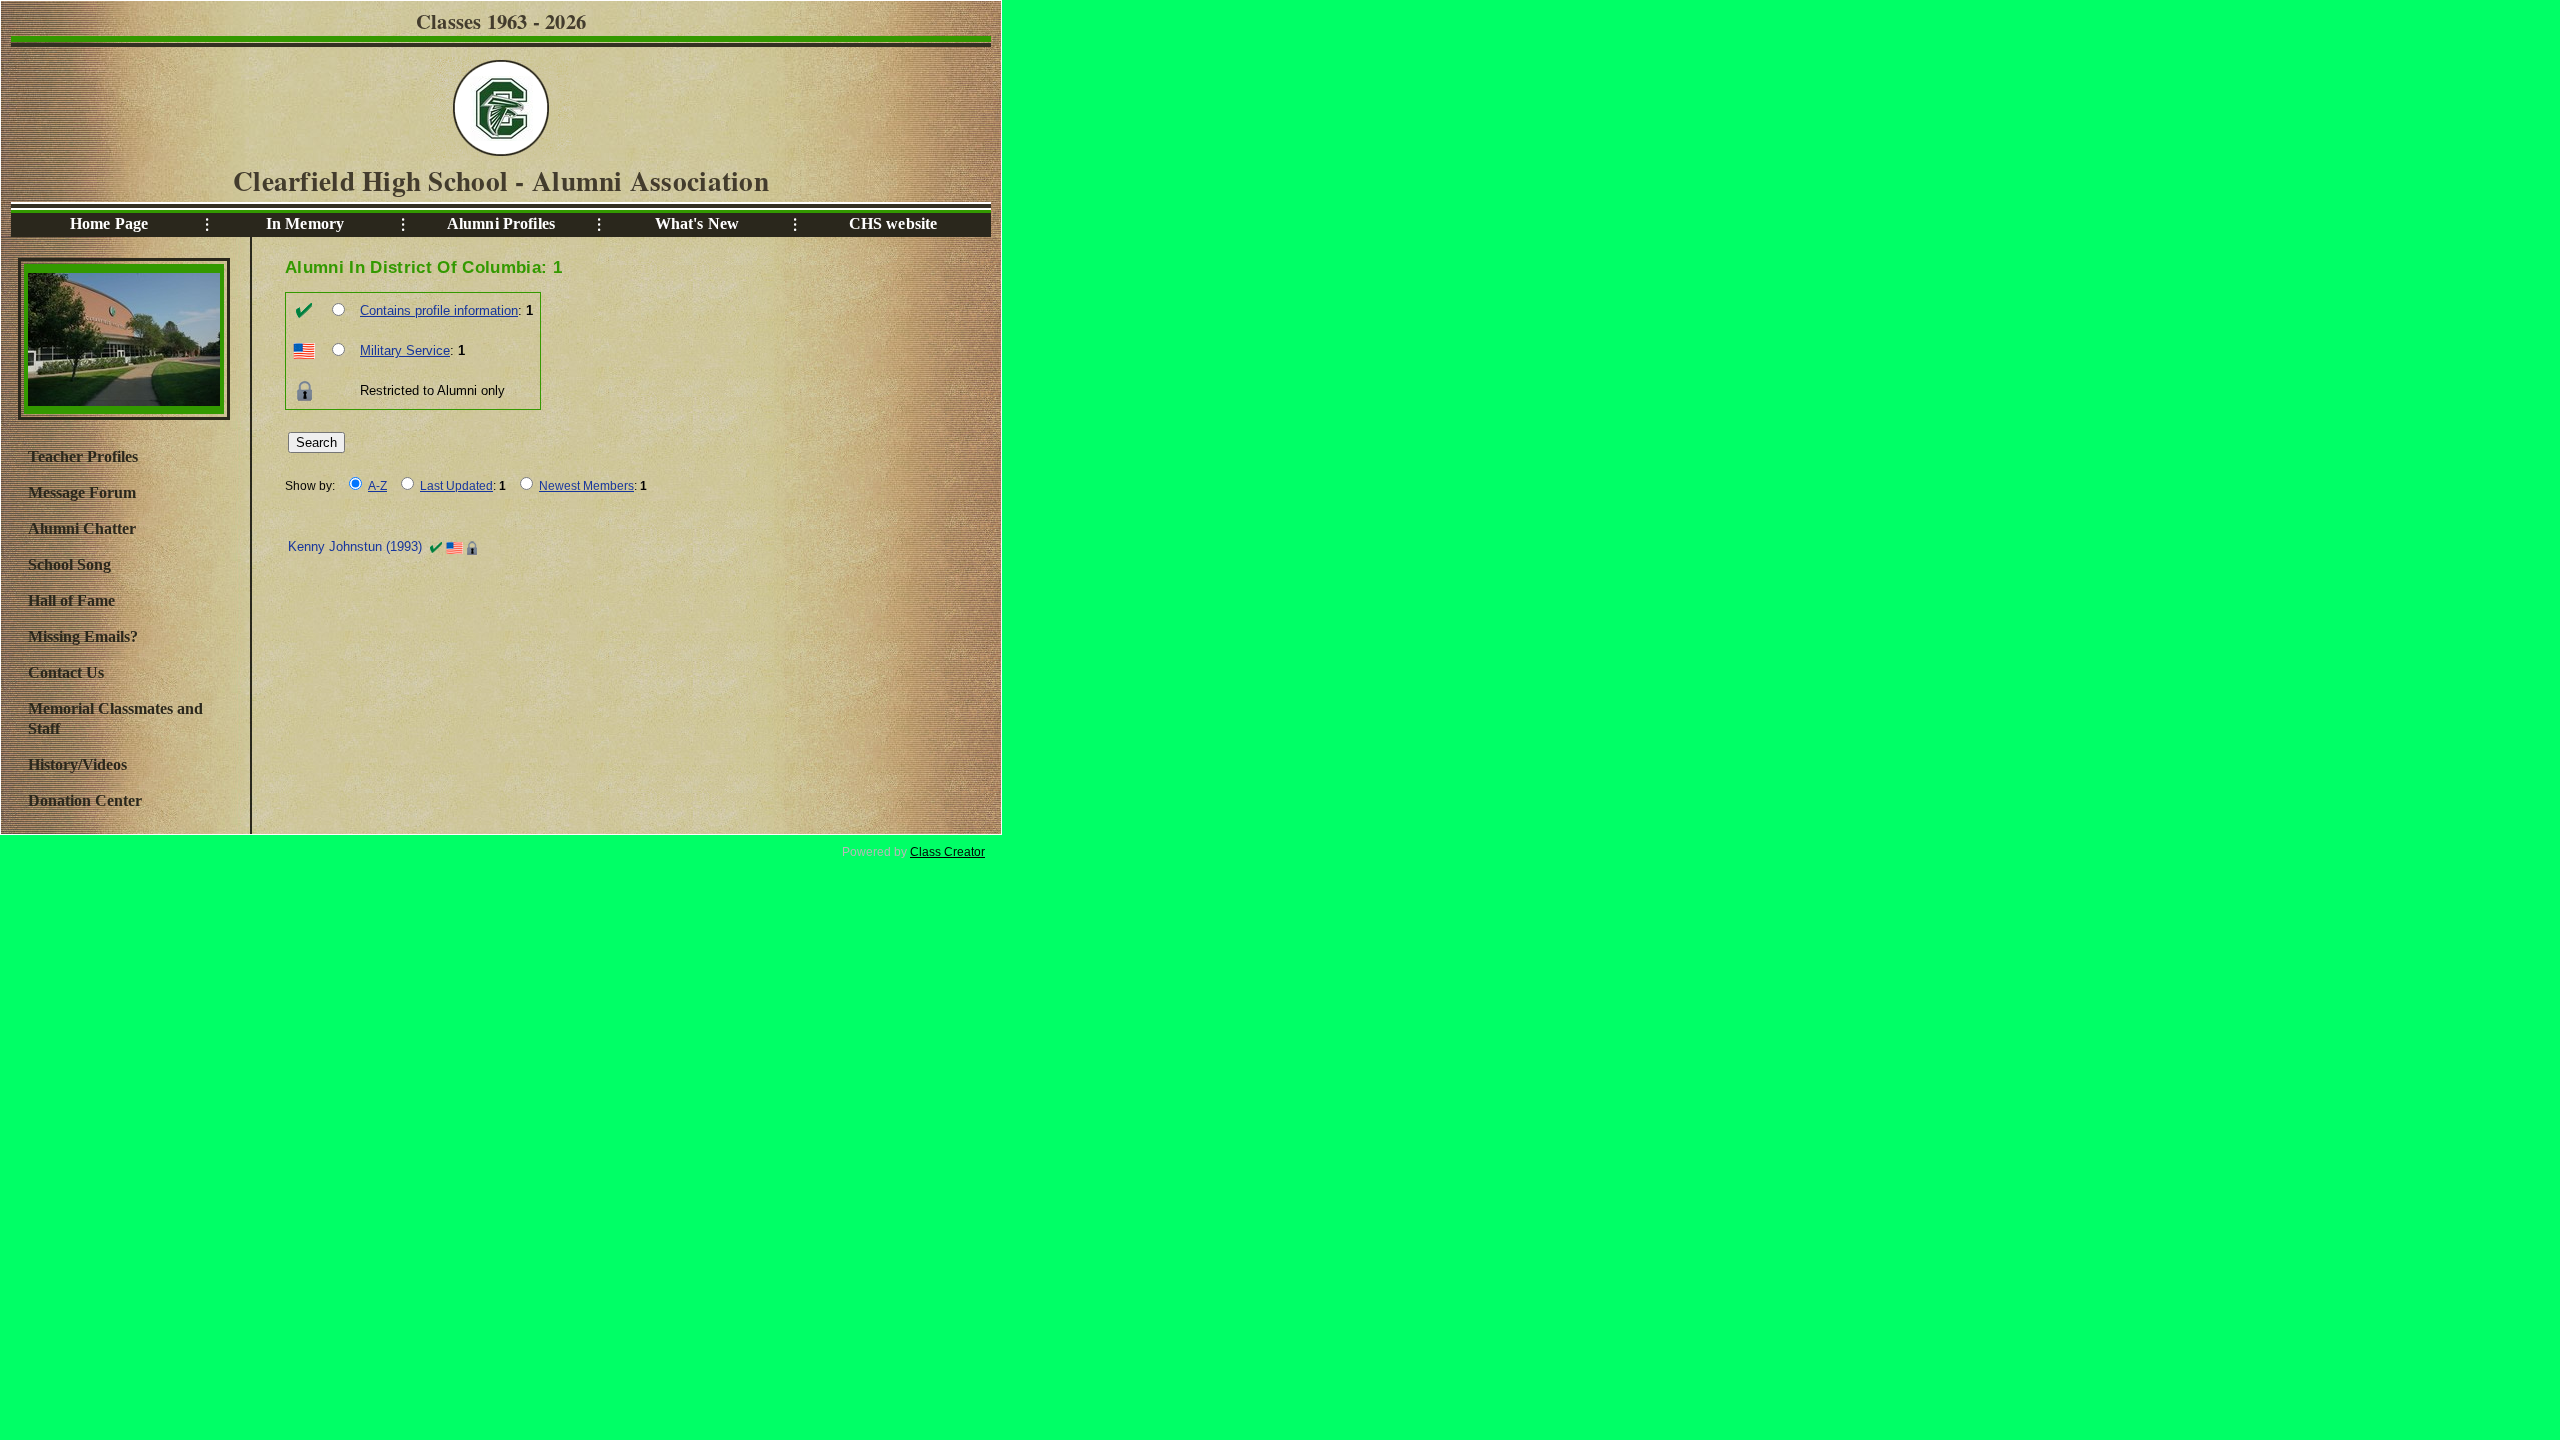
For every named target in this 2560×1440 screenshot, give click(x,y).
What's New (697, 223)
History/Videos (77, 764)
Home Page (109, 223)
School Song (69, 564)
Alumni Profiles (501, 223)
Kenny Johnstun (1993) (355, 546)
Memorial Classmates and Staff (115, 718)
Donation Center (85, 800)
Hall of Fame (71, 600)
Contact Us (66, 672)
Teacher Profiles (83, 456)
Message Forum (82, 492)
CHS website (893, 223)
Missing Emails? (83, 636)
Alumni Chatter (82, 528)
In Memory (305, 223)
